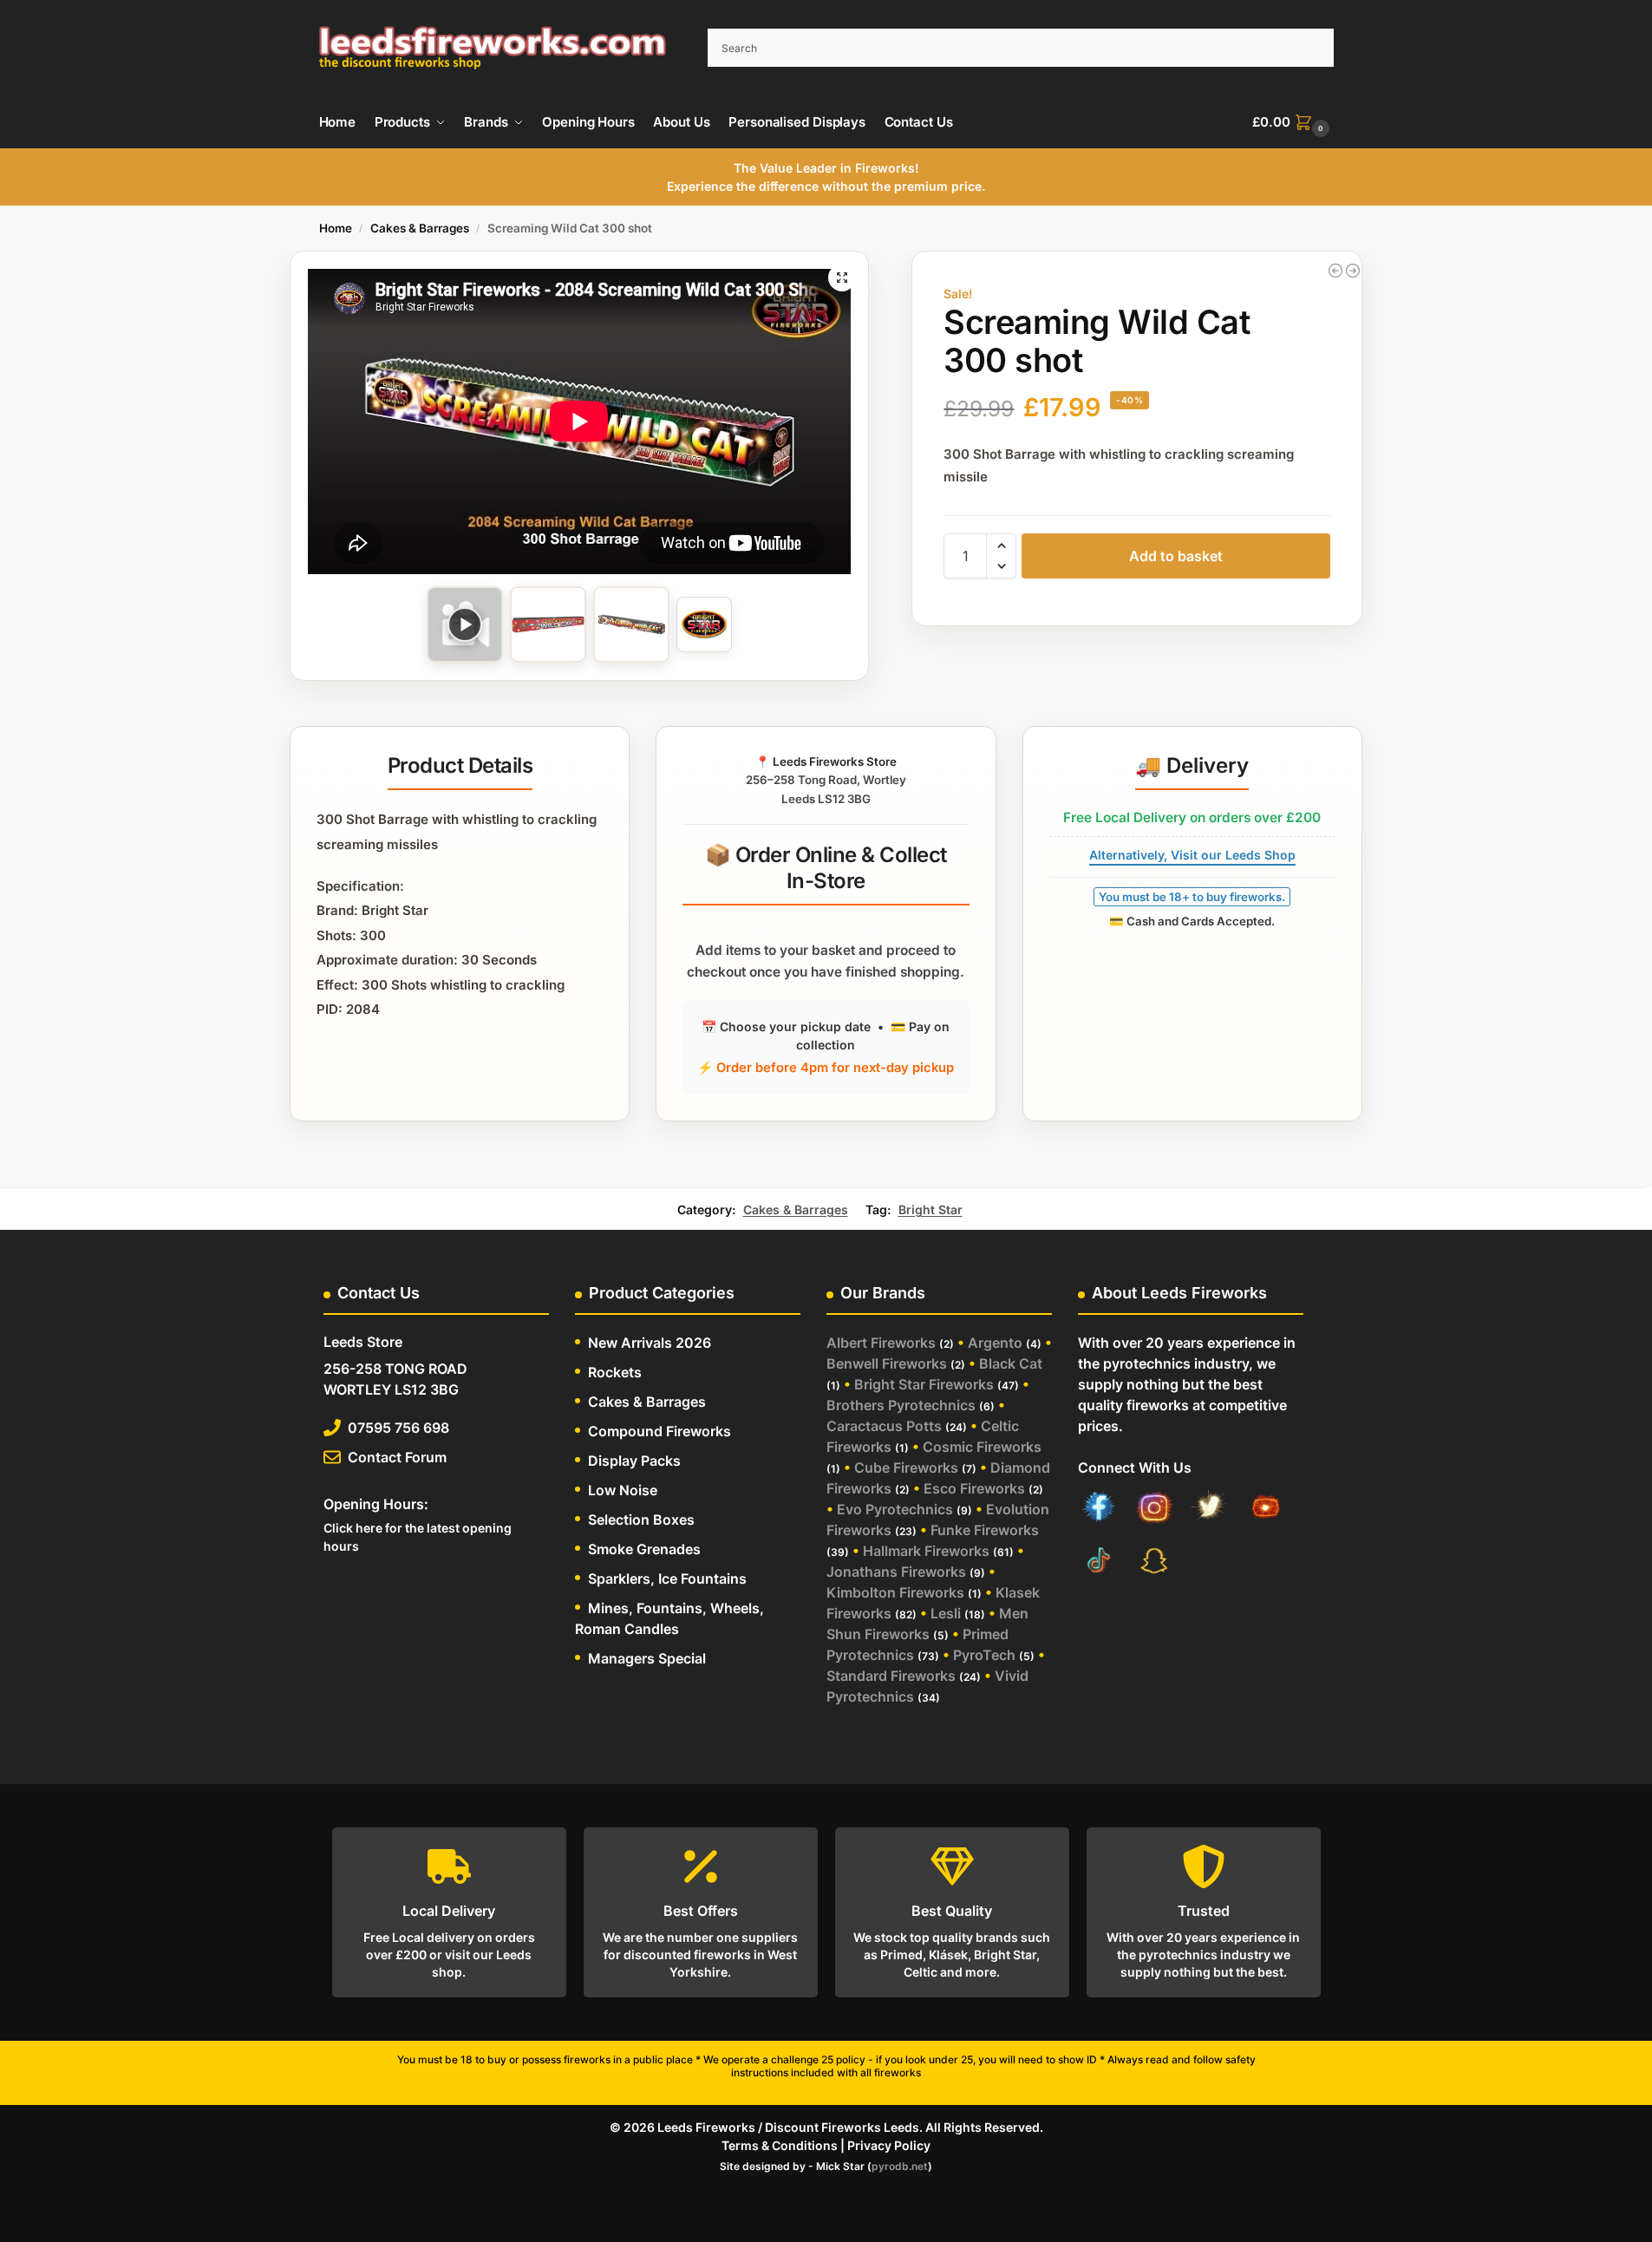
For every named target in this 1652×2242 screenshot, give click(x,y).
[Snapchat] (1154, 1562)
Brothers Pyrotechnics (901, 1405)
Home (336, 228)
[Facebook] (1099, 1510)
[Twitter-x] (1210, 1510)
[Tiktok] (1099, 1562)
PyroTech (984, 1655)
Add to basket (1176, 556)
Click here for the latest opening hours (418, 1537)
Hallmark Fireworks (926, 1551)
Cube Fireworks (906, 1467)
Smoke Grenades (644, 1549)
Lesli (946, 1613)
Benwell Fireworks (887, 1363)
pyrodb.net (900, 2166)
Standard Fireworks (891, 1676)
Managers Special (647, 1658)
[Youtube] (1265, 1510)
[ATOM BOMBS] (1335, 271)
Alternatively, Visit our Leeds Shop (1192, 855)
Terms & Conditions (780, 2145)
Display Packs (634, 1461)
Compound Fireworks (659, 1431)
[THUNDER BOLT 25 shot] (1353, 271)
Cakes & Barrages (420, 228)
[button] (1293, 122)
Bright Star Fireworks (924, 1384)
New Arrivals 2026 (650, 1343)
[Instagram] (1154, 1510)
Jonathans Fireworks (896, 1572)
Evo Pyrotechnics (895, 1509)
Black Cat (1011, 1363)
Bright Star (930, 1209)
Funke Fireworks (985, 1530)
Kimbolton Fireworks (895, 1592)
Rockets (615, 1372)
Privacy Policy (889, 2145)
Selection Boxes (641, 1520)
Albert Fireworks (881, 1343)
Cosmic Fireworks (982, 1447)
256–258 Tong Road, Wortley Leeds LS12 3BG (826, 780)
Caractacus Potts (884, 1426)
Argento (995, 1343)
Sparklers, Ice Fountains (667, 1579)
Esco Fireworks (974, 1488)
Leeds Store (363, 1342)
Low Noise (623, 1490)
